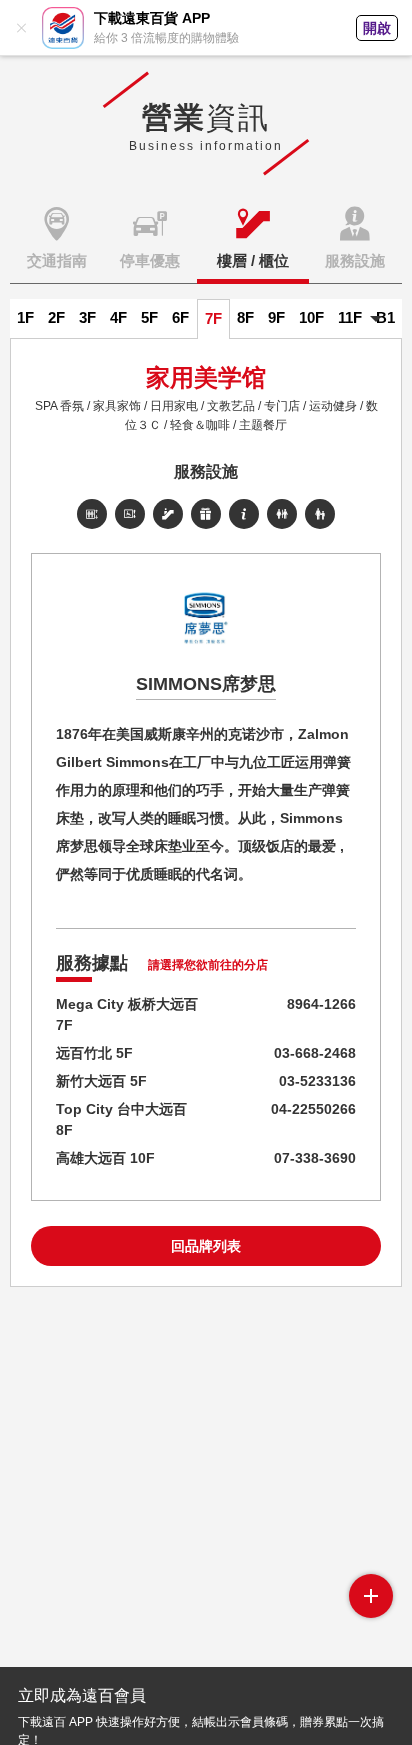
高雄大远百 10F (105, 1158)
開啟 (377, 28)
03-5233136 (317, 1081)
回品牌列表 (206, 1246)
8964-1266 (321, 1004)
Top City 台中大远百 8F (121, 1119)
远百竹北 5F (94, 1053)
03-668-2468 (315, 1053)
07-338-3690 (315, 1158)
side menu (371, 1596)
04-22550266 (313, 1109)
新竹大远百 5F (101, 1081)
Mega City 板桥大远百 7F (127, 1014)
